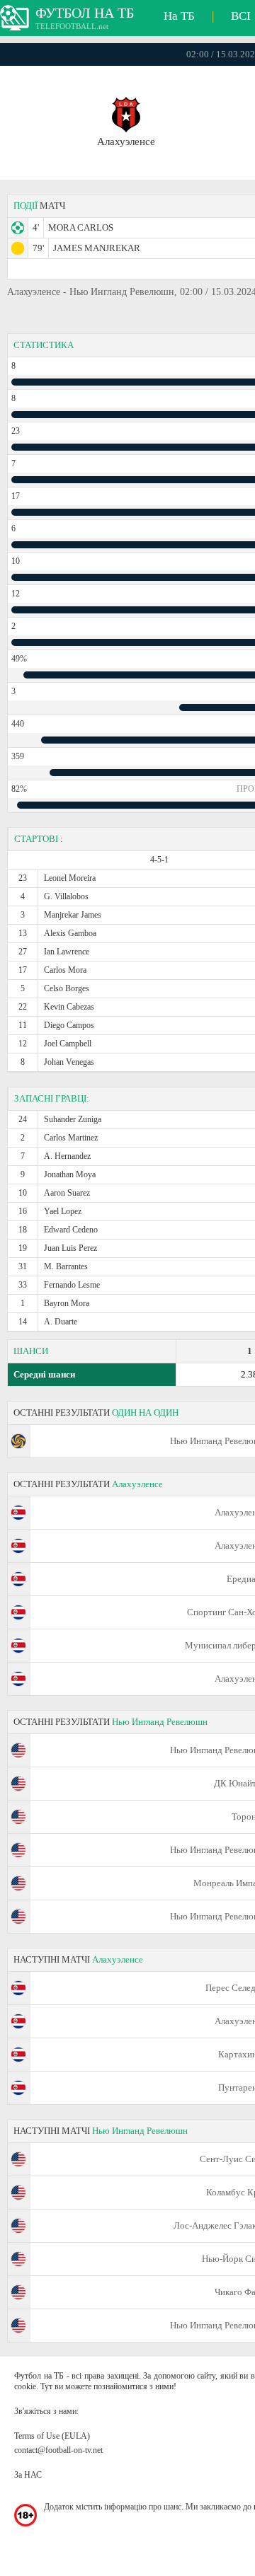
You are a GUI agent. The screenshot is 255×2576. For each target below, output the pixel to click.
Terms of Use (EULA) (52, 2436)
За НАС (28, 2475)
